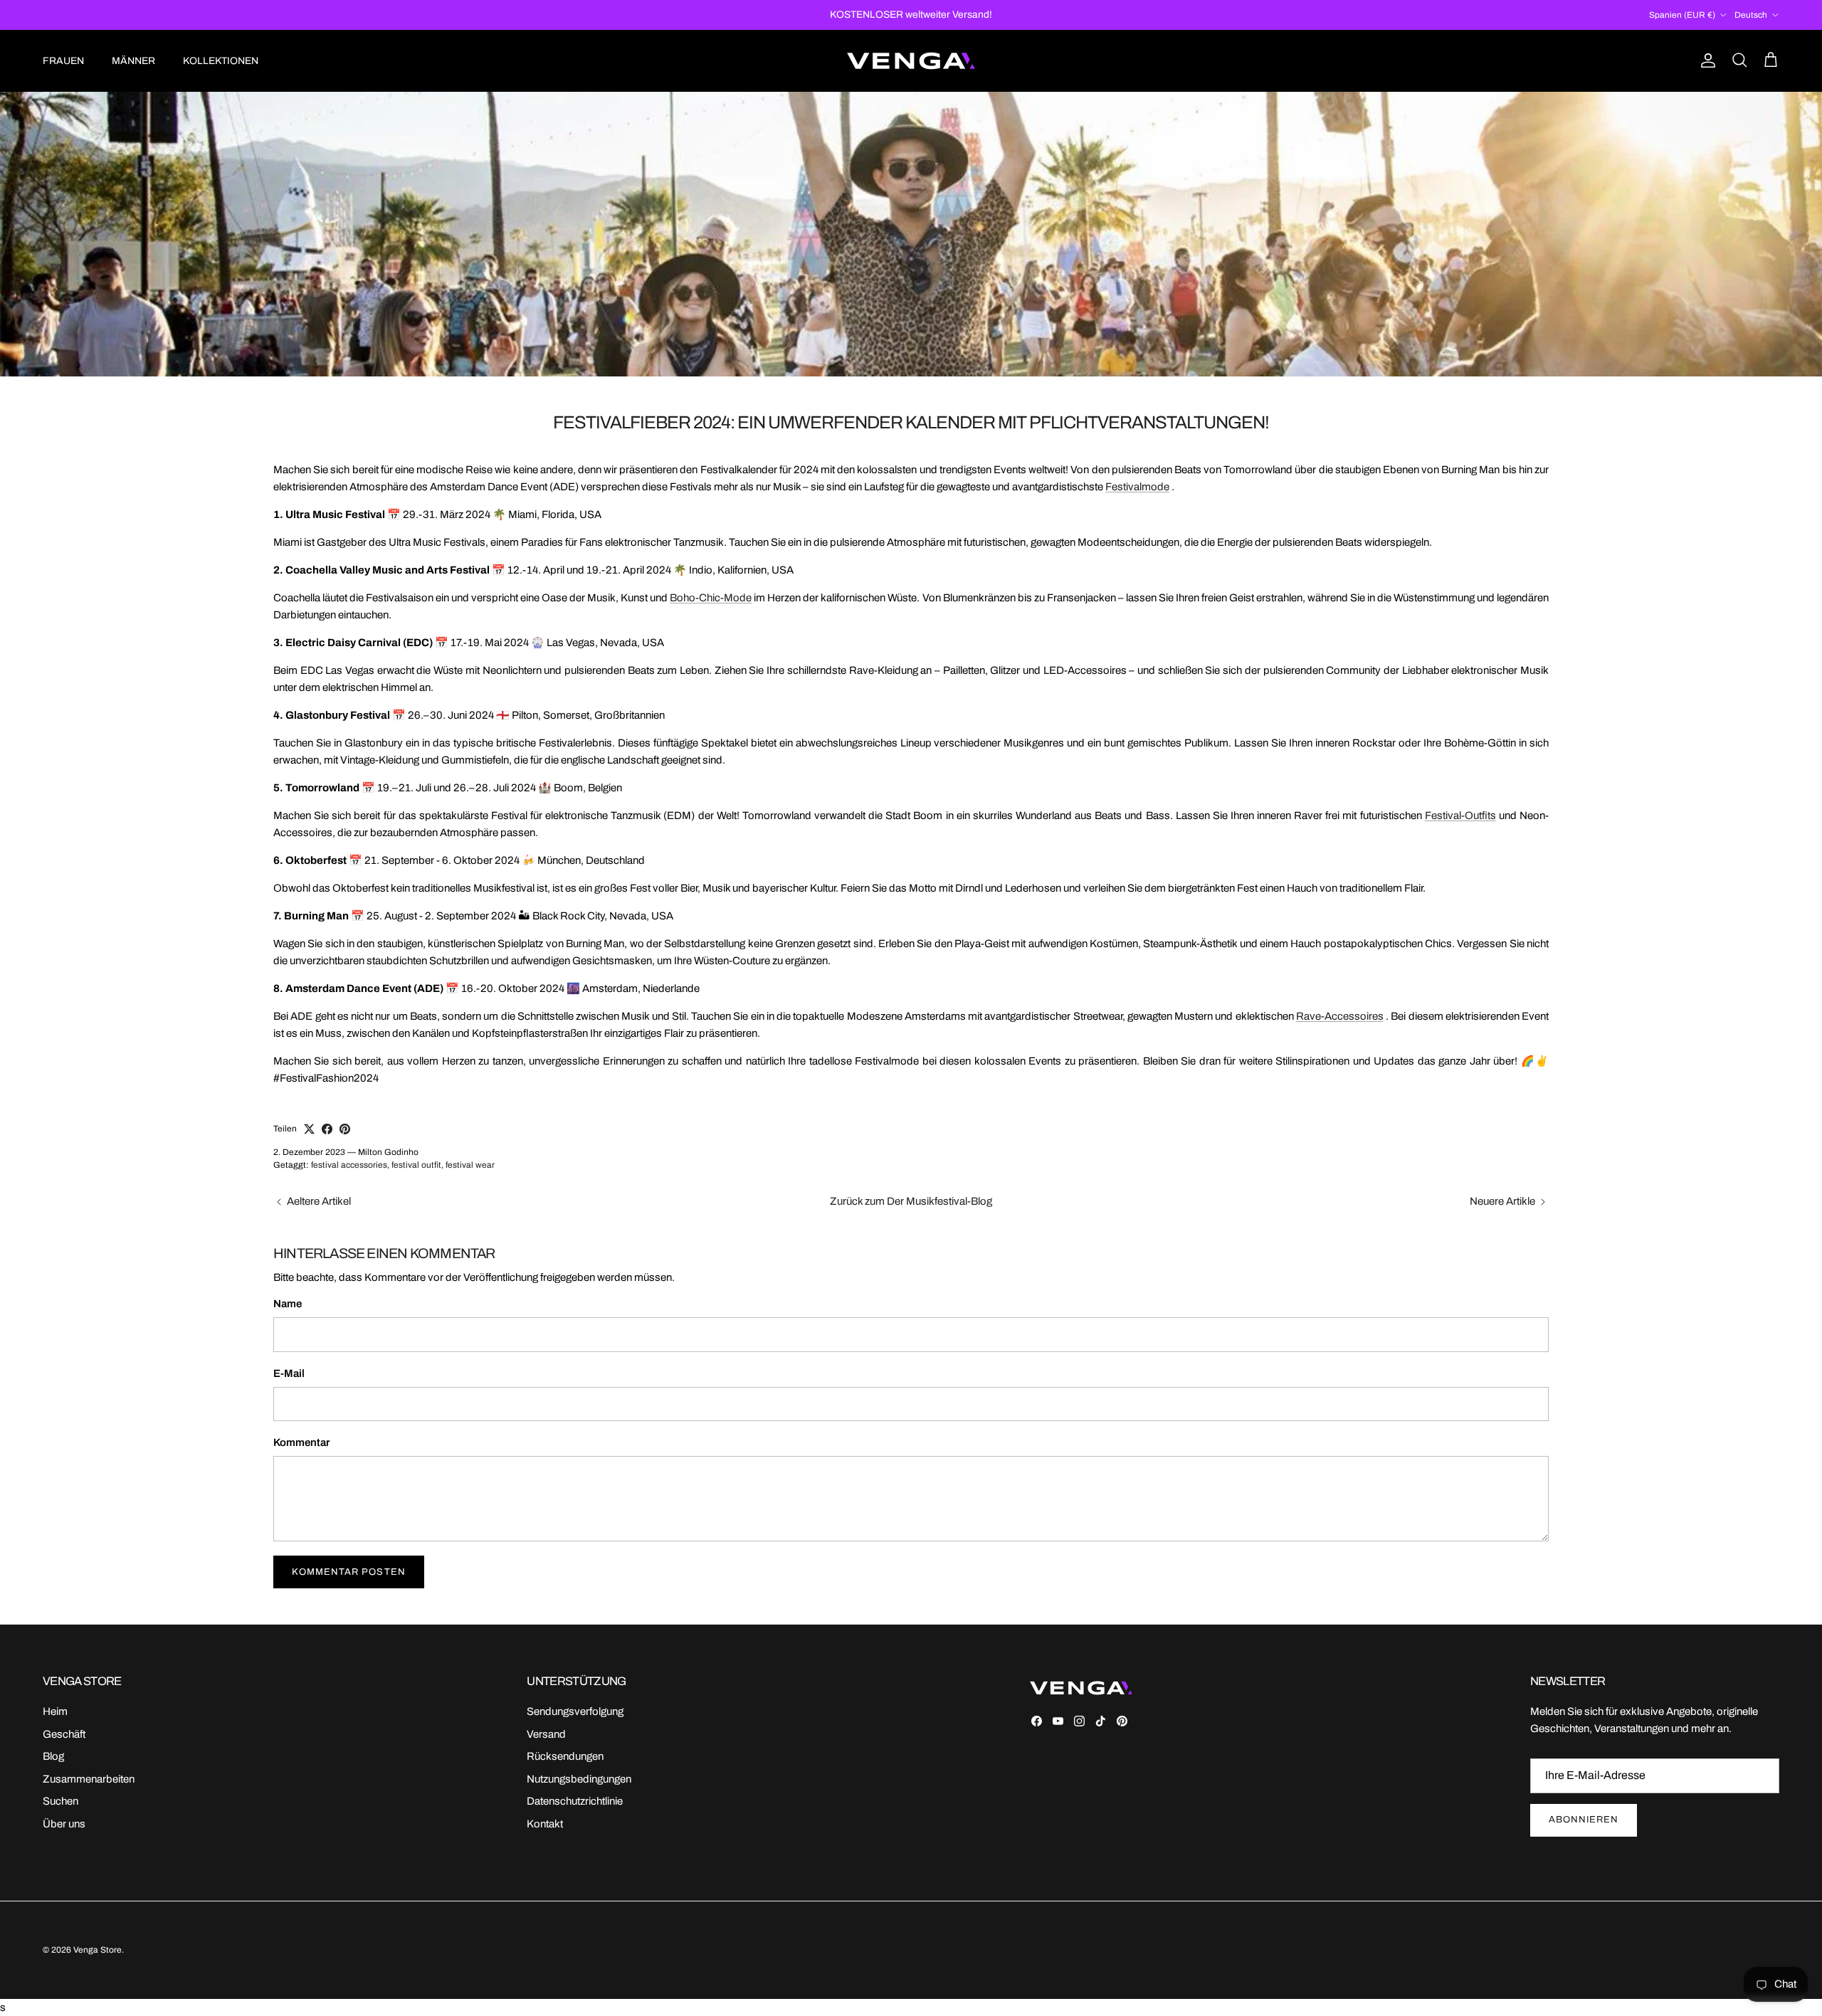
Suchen (60, 1801)
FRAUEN (63, 61)
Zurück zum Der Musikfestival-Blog (911, 1201)
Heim (55, 1711)
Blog (53, 1756)
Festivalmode (1137, 487)
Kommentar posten (349, 1572)
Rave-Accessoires (1340, 1016)
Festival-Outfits (1460, 816)
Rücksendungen (565, 1756)
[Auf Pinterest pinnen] (345, 1129)
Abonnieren (1584, 1820)
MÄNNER (133, 61)
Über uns (64, 1824)
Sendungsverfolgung (575, 1711)
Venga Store (98, 1950)
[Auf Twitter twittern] (309, 1129)
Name (288, 1304)
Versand (546, 1734)
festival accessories (349, 1165)
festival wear (470, 1165)
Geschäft (64, 1734)
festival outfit (416, 1165)
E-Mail (289, 1373)
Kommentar (301, 1442)
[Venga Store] (911, 61)
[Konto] (1705, 60)
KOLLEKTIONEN (221, 61)
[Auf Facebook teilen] (327, 1129)
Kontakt (545, 1824)
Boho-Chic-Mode (711, 598)
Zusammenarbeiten (89, 1779)
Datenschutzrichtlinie (575, 1801)
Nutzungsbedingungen (579, 1779)
